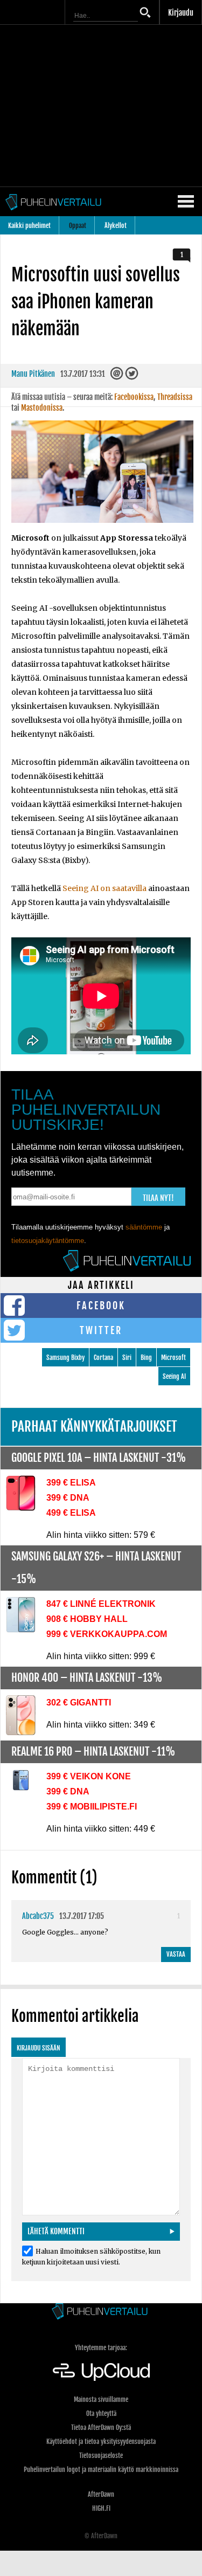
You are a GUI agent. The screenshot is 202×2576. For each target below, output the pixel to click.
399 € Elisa (71, 1483)
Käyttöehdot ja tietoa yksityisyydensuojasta (101, 2442)
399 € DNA (68, 1498)
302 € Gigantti (79, 1703)
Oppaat (78, 226)
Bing (146, 1358)
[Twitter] (132, 377)
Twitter (101, 1330)
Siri (127, 1358)
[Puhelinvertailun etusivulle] (101, 2312)
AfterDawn (101, 2494)
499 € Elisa (71, 1513)
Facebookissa (134, 397)
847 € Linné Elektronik (101, 1604)
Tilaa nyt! (158, 1198)
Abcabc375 (38, 1916)
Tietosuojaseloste (101, 2456)
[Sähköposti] (118, 377)
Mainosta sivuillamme (101, 2399)
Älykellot (116, 226)
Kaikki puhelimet (29, 226)
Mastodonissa (42, 408)
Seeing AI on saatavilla (105, 888)
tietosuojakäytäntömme (48, 1241)
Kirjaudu (181, 13)
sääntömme (144, 1227)
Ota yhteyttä (101, 2413)
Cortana (103, 1358)
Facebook (101, 1306)
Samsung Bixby (65, 1358)
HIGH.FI (101, 2508)
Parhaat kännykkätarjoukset (94, 1427)
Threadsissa (175, 397)
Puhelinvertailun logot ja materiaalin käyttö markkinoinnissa (101, 2470)
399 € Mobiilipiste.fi (92, 1807)
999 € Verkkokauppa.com (107, 1634)
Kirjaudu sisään (39, 2048)
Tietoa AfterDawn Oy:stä (101, 2427)
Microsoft (173, 1358)
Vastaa (176, 1954)
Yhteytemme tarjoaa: (101, 2348)
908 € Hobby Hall (87, 1619)
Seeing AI (174, 1376)
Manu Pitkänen (33, 374)
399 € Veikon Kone (89, 1776)
